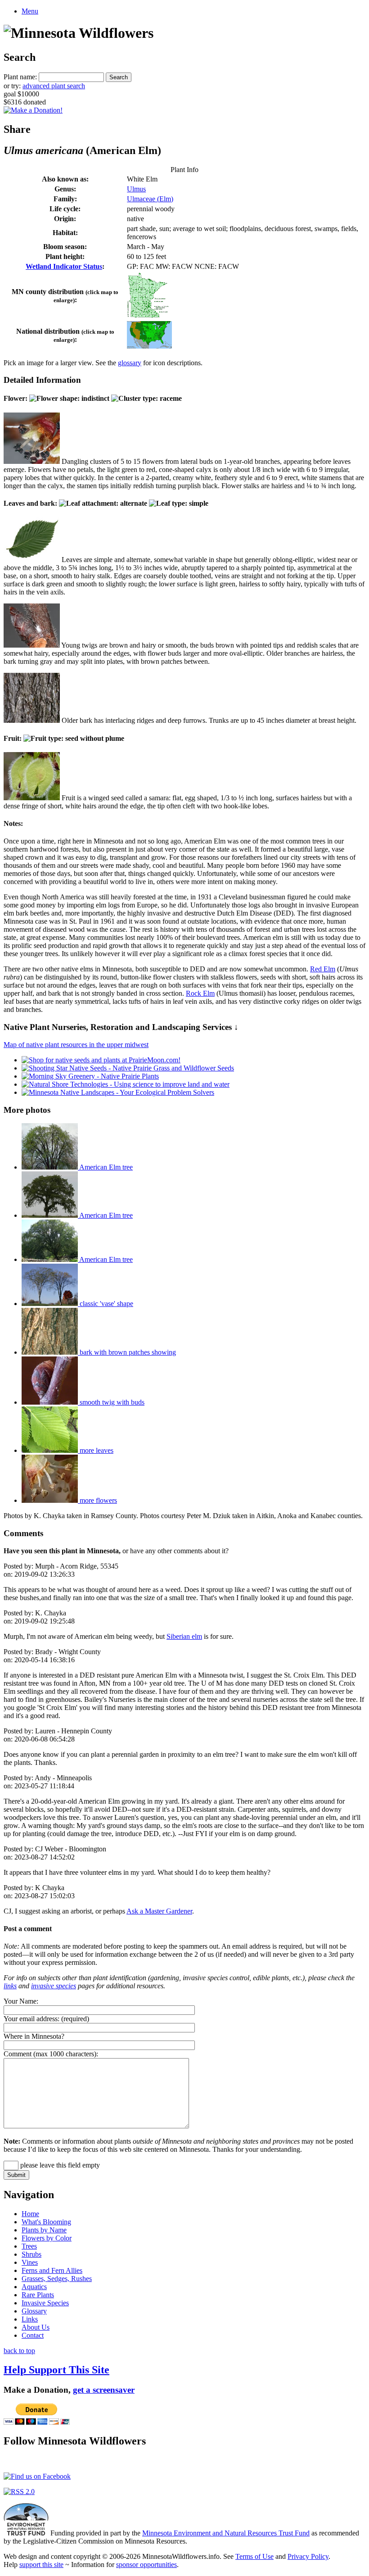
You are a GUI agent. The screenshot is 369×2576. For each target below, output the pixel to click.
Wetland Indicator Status (64, 266)
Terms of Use (254, 2556)
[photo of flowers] (32, 461)
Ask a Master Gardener (159, 1911)
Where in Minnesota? (34, 2036)
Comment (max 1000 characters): (51, 2054)
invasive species (54, 1986)
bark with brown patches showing (127, 1352)
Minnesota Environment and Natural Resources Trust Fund (226, 2533)
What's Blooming (46, 2222)
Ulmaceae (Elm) (150, 199)
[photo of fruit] (32, 798)
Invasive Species (45, 2303)
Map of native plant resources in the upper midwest (76, 1045)
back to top (19, 2351)
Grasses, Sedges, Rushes (57, 2279)
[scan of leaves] (32, 560)
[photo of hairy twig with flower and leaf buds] (32, 645)
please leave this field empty (59, 2165)
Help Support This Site (56, 2370)
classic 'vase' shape (106, 1304)
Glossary (34, 2311)
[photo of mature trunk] (32, 720)
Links (30, 2319)
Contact (33, 2335)
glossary (130, 363)
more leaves (96, 1450)
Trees (29, 2246)
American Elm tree (105, 1167)
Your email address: (31, 2019)
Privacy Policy (308, 2556)
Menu (30, 11)
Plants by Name (44, 2230)
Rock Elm (200, 993)
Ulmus (136, 189)
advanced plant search (54, 86)
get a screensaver (104, 2390)
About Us (36, 2327)
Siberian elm (184, 1636)
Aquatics (34, 2287)
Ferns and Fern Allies (52, 2270)
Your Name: (21, 2001)
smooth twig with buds (111, 1402)
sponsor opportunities (146, 2565)
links (10, 1986)
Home (30, 2214)
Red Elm (323, 969)
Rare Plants (38, 2295)
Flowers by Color (47, 2238)
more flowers (97, 1500)
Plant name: (20, 77)
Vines (30, 2262)
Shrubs (31, 2254)
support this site (41, 2565)
